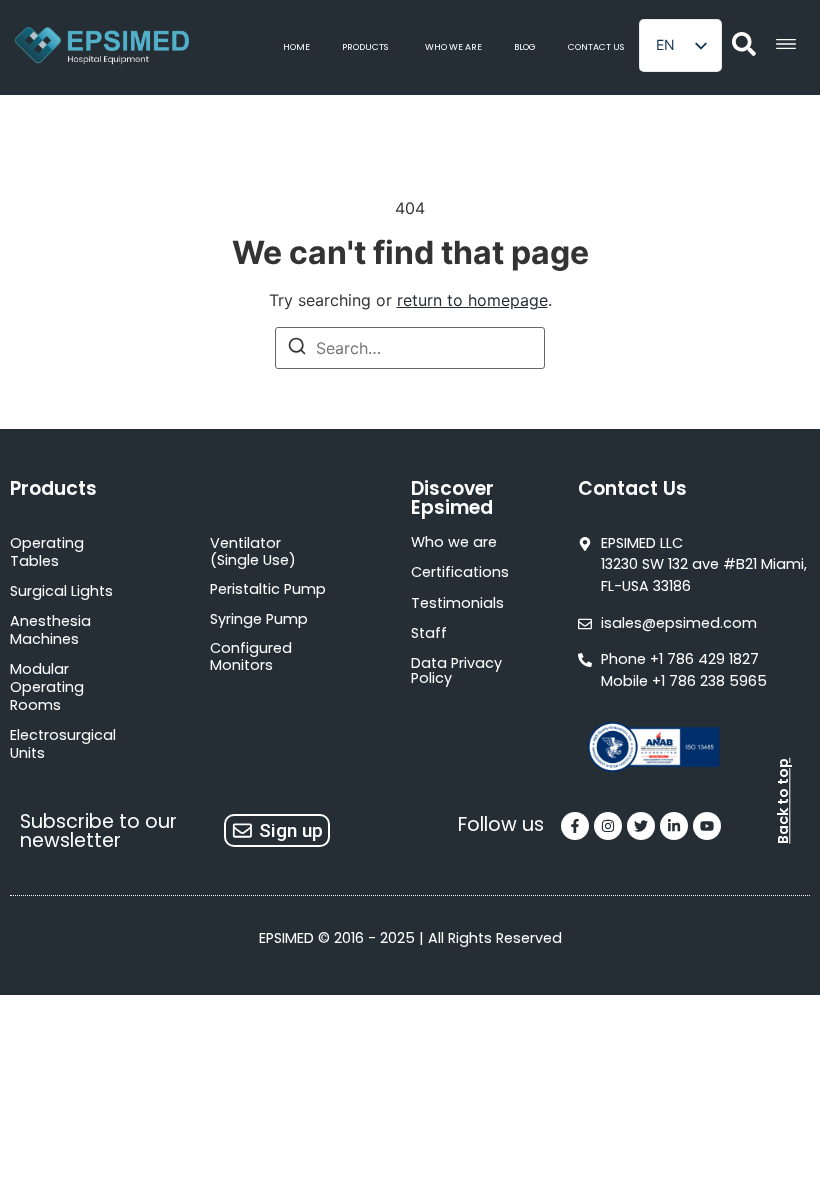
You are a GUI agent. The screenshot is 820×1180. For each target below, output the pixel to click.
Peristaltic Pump (268, 589)
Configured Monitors (251, 656)
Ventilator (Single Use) (253, 551)
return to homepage (472, 300)
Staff (429, 633)
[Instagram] (608, 826)
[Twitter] (641, 826)
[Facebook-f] (575, 826)
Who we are (454, 542)
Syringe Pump (259, 619)
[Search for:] (410, 348)
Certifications (460, 572)
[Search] (297, 349)
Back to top (783, 801)
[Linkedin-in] (674, 826)
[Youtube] (707, 826)
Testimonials (457, 603)
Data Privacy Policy (456, 670)
